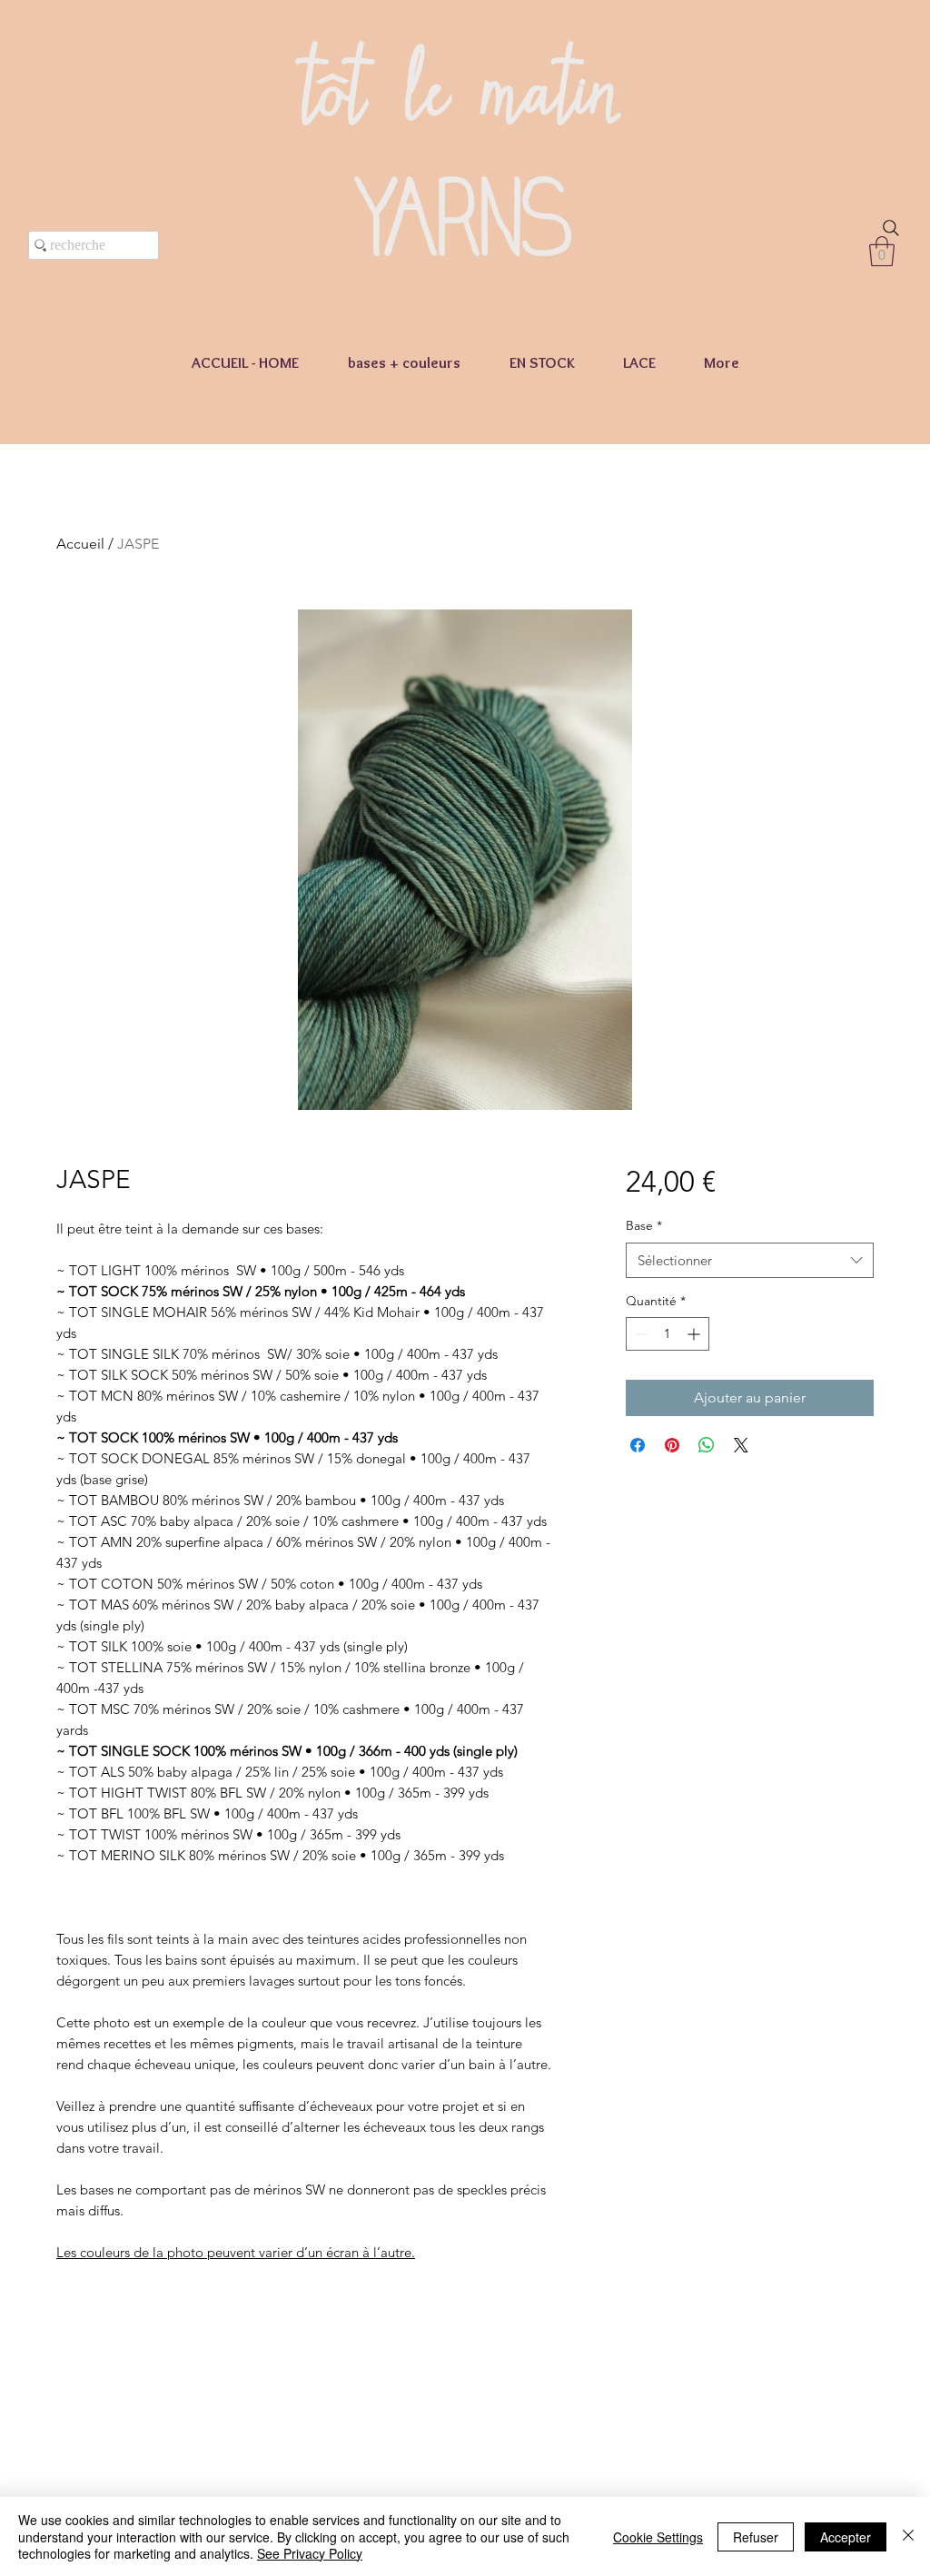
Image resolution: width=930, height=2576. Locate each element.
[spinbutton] (668, 1334)
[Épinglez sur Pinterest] (672, 1445)
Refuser (756, 2537)
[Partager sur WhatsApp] (707, 1445)
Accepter (846, 2537)
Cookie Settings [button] (658, 2537)
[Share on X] (741, 1445)
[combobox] (750, 1260)
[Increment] (695, 1334)
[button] (882, 251)
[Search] (891, 228)
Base (644, 1225)
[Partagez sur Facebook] (638, 1445)
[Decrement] (640, 1334)
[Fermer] (908, 2536)
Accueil (80, 544)
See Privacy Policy (310, 2553)
